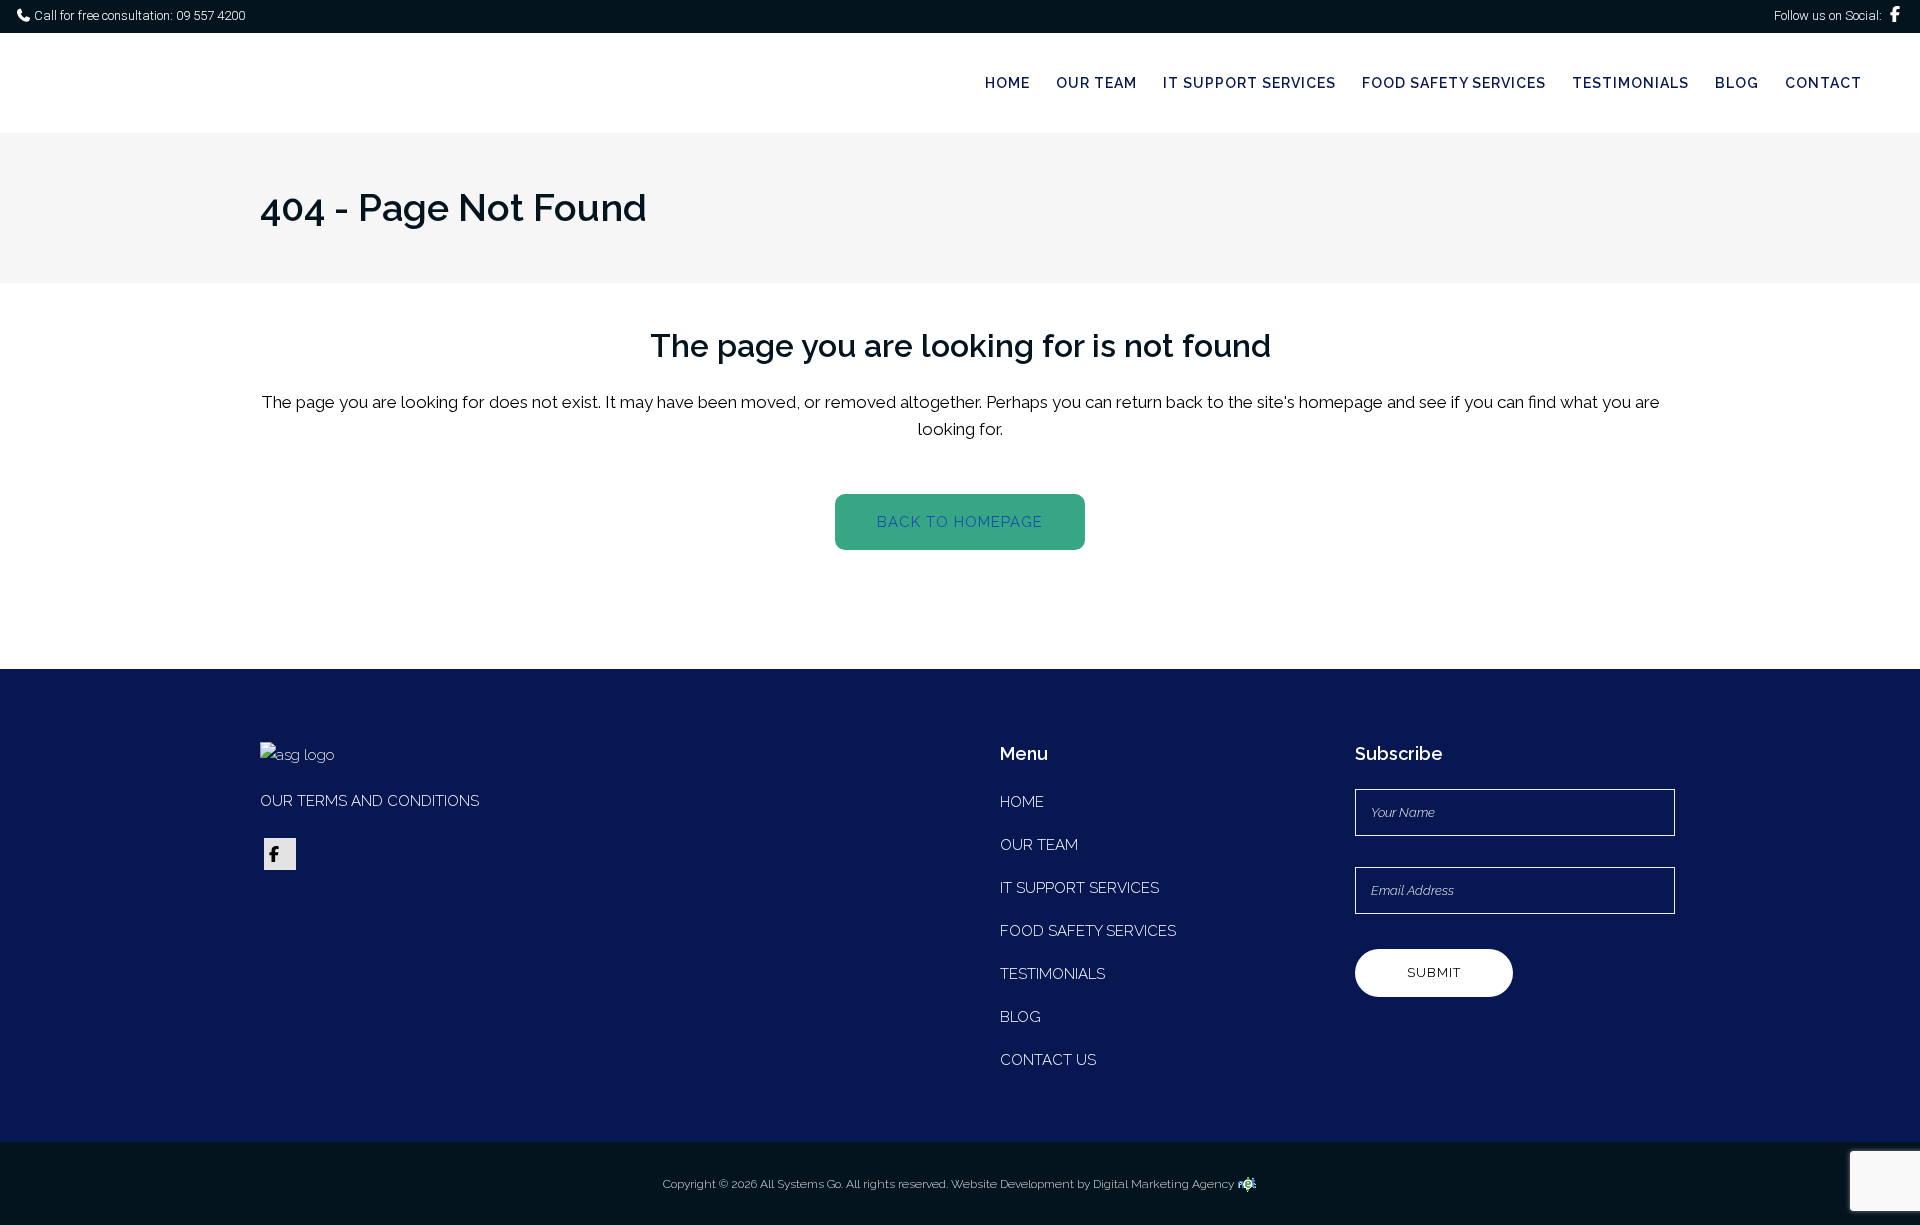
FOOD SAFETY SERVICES (1088, 931)
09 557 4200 (209, 15)
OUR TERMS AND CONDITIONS (369, 801)
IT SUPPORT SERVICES (1079, 888)
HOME (1022, 802)
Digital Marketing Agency (1165, 1184)
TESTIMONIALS (1052, 974)
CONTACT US (1048, 1060)
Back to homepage (960, 522)
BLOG (1020, 1017)
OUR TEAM (1039, 845)
